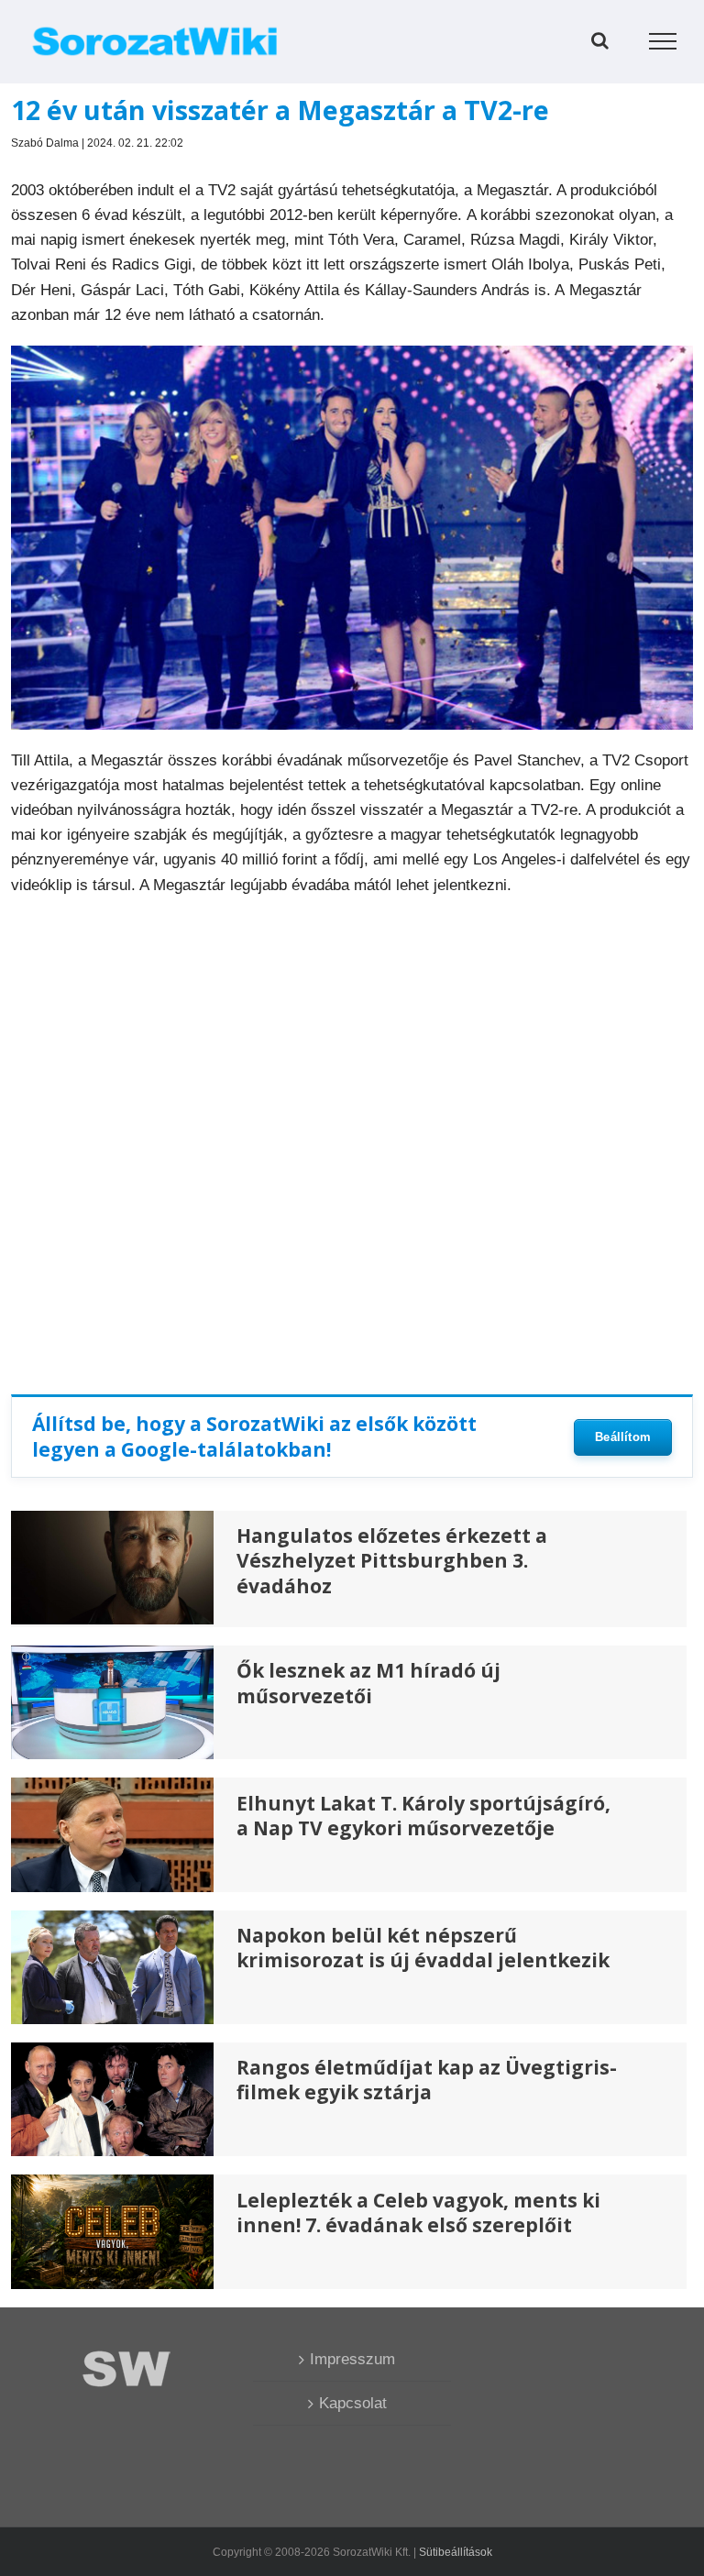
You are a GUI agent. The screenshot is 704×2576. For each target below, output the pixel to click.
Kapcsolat (353, 2403)
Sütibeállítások (456, 2552)
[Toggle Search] (600, 40)
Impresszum (352, 2359)
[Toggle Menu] (663, 41)
